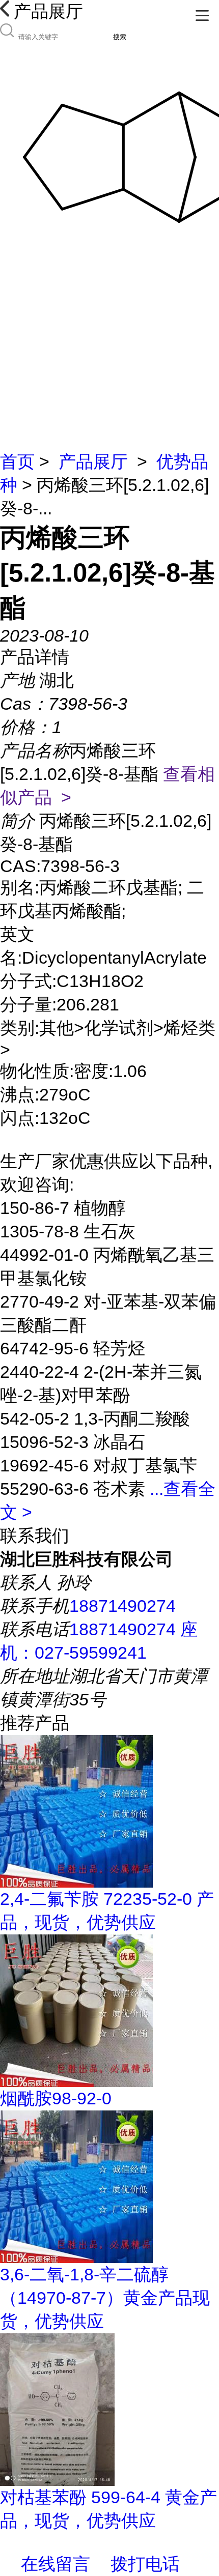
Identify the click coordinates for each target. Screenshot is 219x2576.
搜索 (120, 37)
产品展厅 (93, 461)
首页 (17, 461)
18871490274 (122, 1606)
